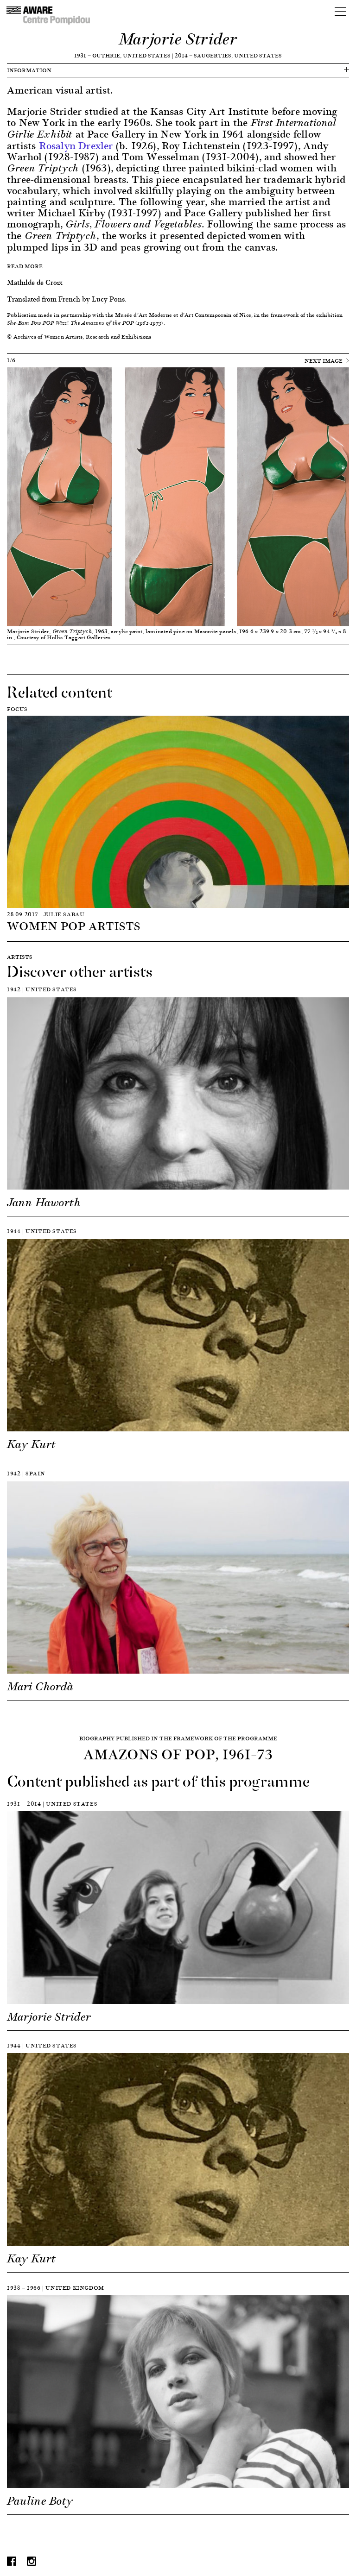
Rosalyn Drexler (76, 145)
